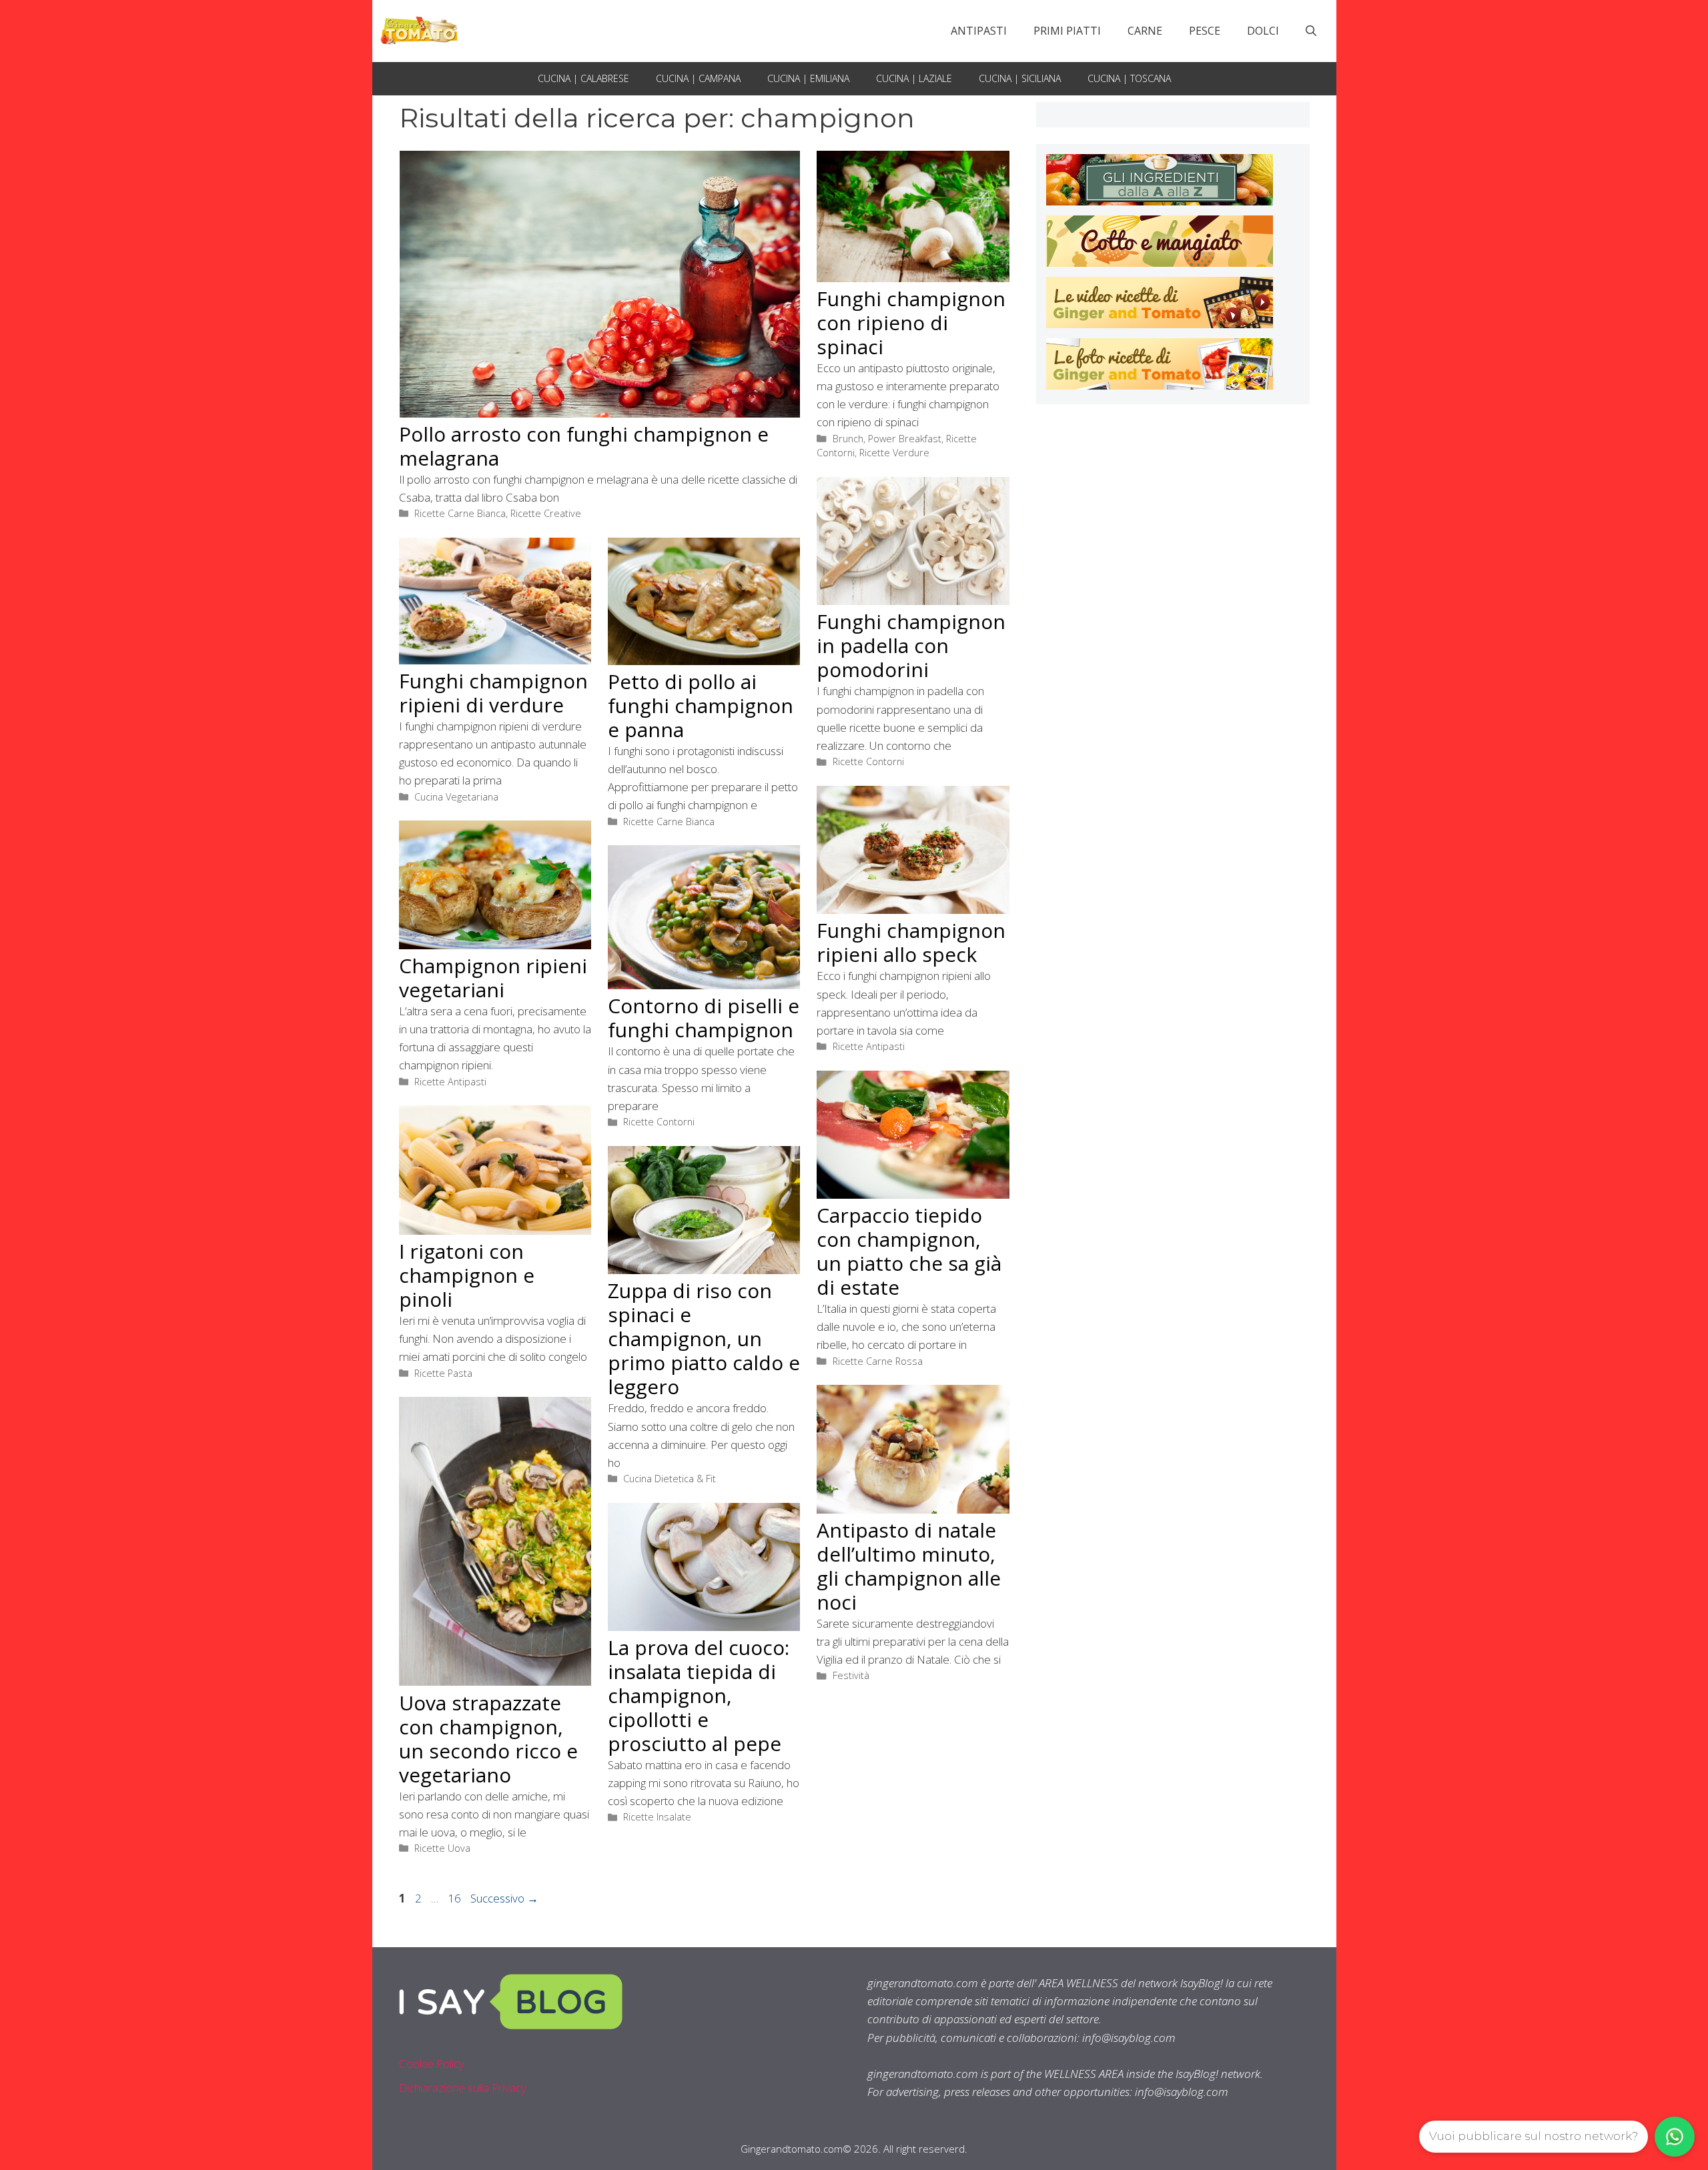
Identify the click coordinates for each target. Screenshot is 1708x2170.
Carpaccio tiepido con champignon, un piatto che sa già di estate (909, 1251)
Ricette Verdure (894, 453)
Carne (1145, 31)
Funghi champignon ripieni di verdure (493, 693)
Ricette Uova (442, 1848)
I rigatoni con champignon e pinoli (467, 1275)
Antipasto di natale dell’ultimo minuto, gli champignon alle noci (909, 1566)
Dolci (1263, 31)
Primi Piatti (1067, 31)
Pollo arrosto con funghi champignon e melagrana (584, 446)
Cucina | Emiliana (808, 78)
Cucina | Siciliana (1020, 78)
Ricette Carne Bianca (460, 513)
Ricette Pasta (443, 1373)
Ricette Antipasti (869, 1046)
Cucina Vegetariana (456, 797)
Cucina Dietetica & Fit (670, 1479)
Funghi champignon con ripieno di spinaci (911, 323)
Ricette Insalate (657, 1817)
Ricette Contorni (868, 761)
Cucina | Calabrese (583, 78)
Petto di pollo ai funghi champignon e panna (701, 705)
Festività (851, 1675)
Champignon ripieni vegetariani (493, 978)
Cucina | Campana (698, 78)
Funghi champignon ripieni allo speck (911, 942)
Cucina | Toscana (1129, 78)
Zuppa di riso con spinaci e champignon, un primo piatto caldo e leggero (704, 1338)
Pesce (1205, 31)
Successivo (504, 1898)
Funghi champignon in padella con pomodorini (911, 645)
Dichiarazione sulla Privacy (463, 2088)
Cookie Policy (432, 2064)
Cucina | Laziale (914, 78)
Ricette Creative (546, 513)
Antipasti (979, 31)
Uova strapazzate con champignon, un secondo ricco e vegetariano (488, 1739)
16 (456, 1898)
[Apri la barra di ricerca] (1311, 31)
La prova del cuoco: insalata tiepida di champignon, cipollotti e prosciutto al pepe (699, 1695)
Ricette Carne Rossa (878, 1361)
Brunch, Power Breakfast (887, 439)
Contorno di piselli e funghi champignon (704, 1018)
